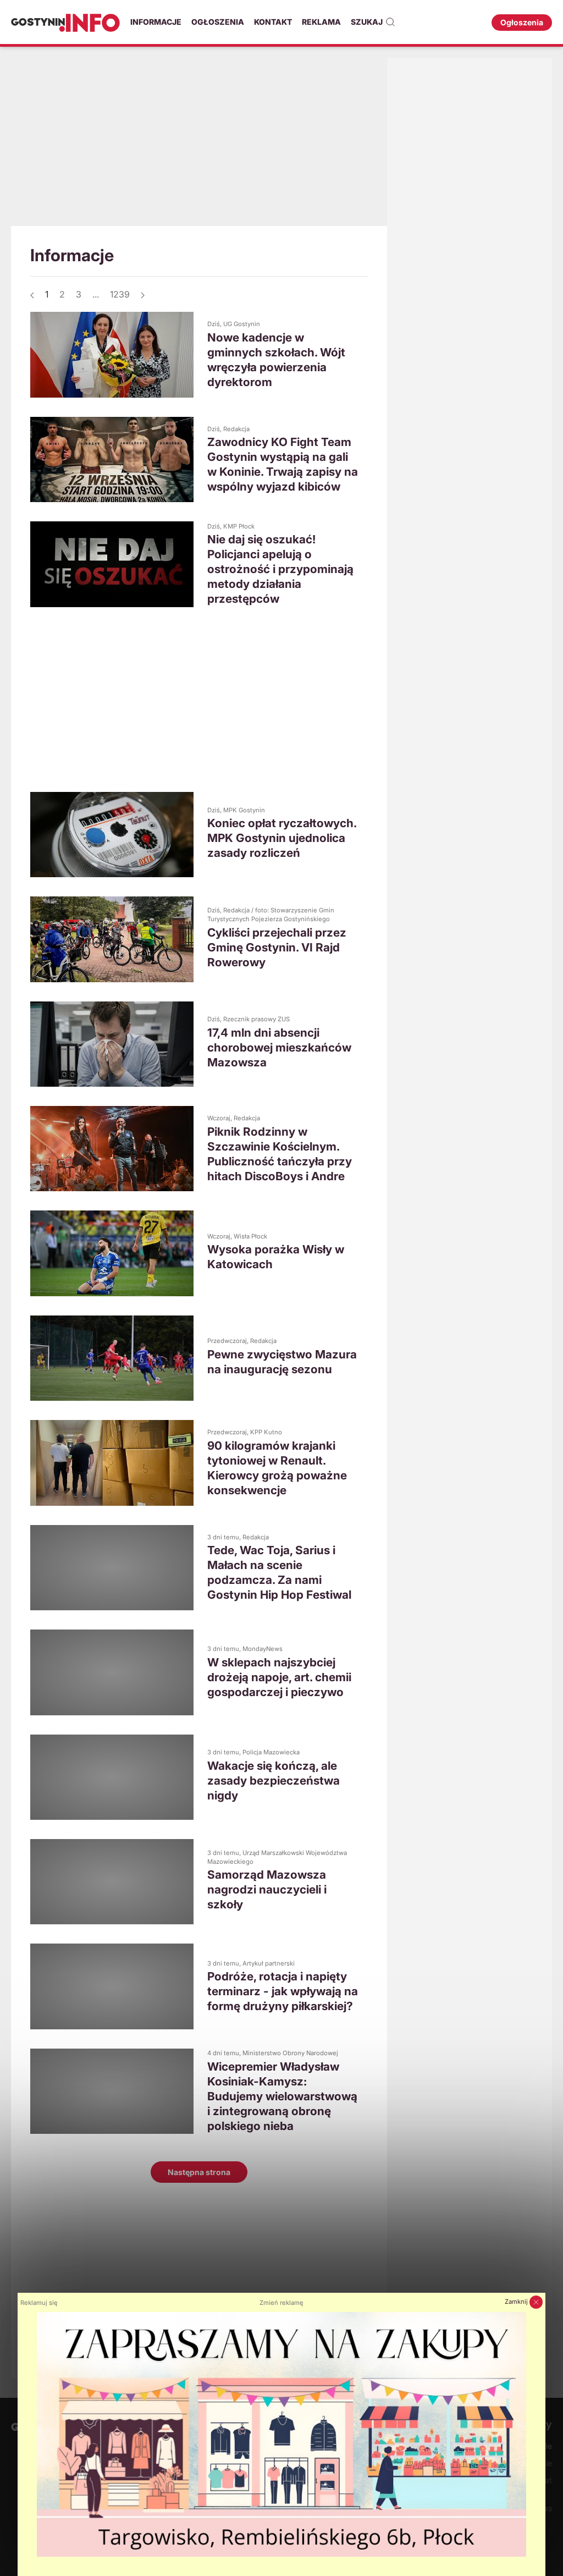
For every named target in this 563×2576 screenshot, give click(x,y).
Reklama (321, 22)
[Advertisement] (199, 146)
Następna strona (199, 2172)
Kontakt (273, 22)
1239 (120, 294)
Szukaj (367, 22)
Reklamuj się (39, 2303)
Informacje (156, 22)
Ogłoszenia (218, 22)
